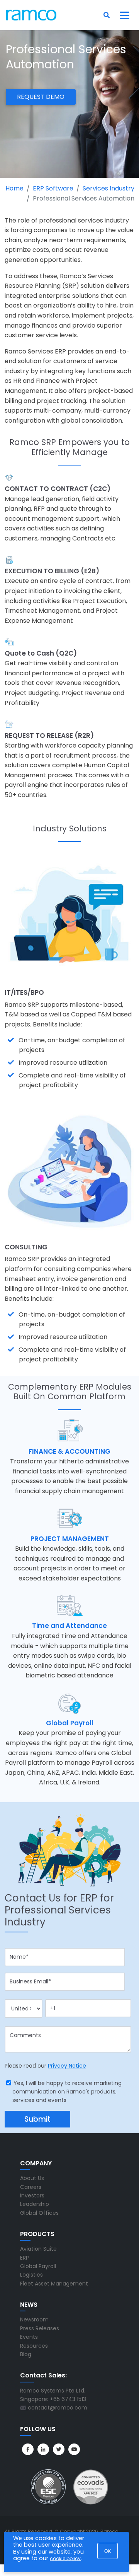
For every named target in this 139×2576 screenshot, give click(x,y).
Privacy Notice (67, 2066)
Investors (32, 2195)
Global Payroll (70, 1723)
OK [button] (108, 2551)
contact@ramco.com (58, 2408)
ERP (25, 2258)
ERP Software (53, 188)
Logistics (31, 2275)
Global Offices (39, 2213)
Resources (34, 2346)
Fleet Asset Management (54, 2284)
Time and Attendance (69, 1626)
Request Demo (41, 97)
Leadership (35, 2204)
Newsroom (34, 2319)
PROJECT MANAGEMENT (70, 1539)
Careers (31, 2187)
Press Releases (40, 2328)
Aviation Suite (38, 2249)
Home (14, 188)
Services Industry (108, 188)
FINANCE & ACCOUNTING (69, 1451)
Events (29, 2337)
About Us (32, 2178)
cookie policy (65, 2558)
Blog (26, 2354)
